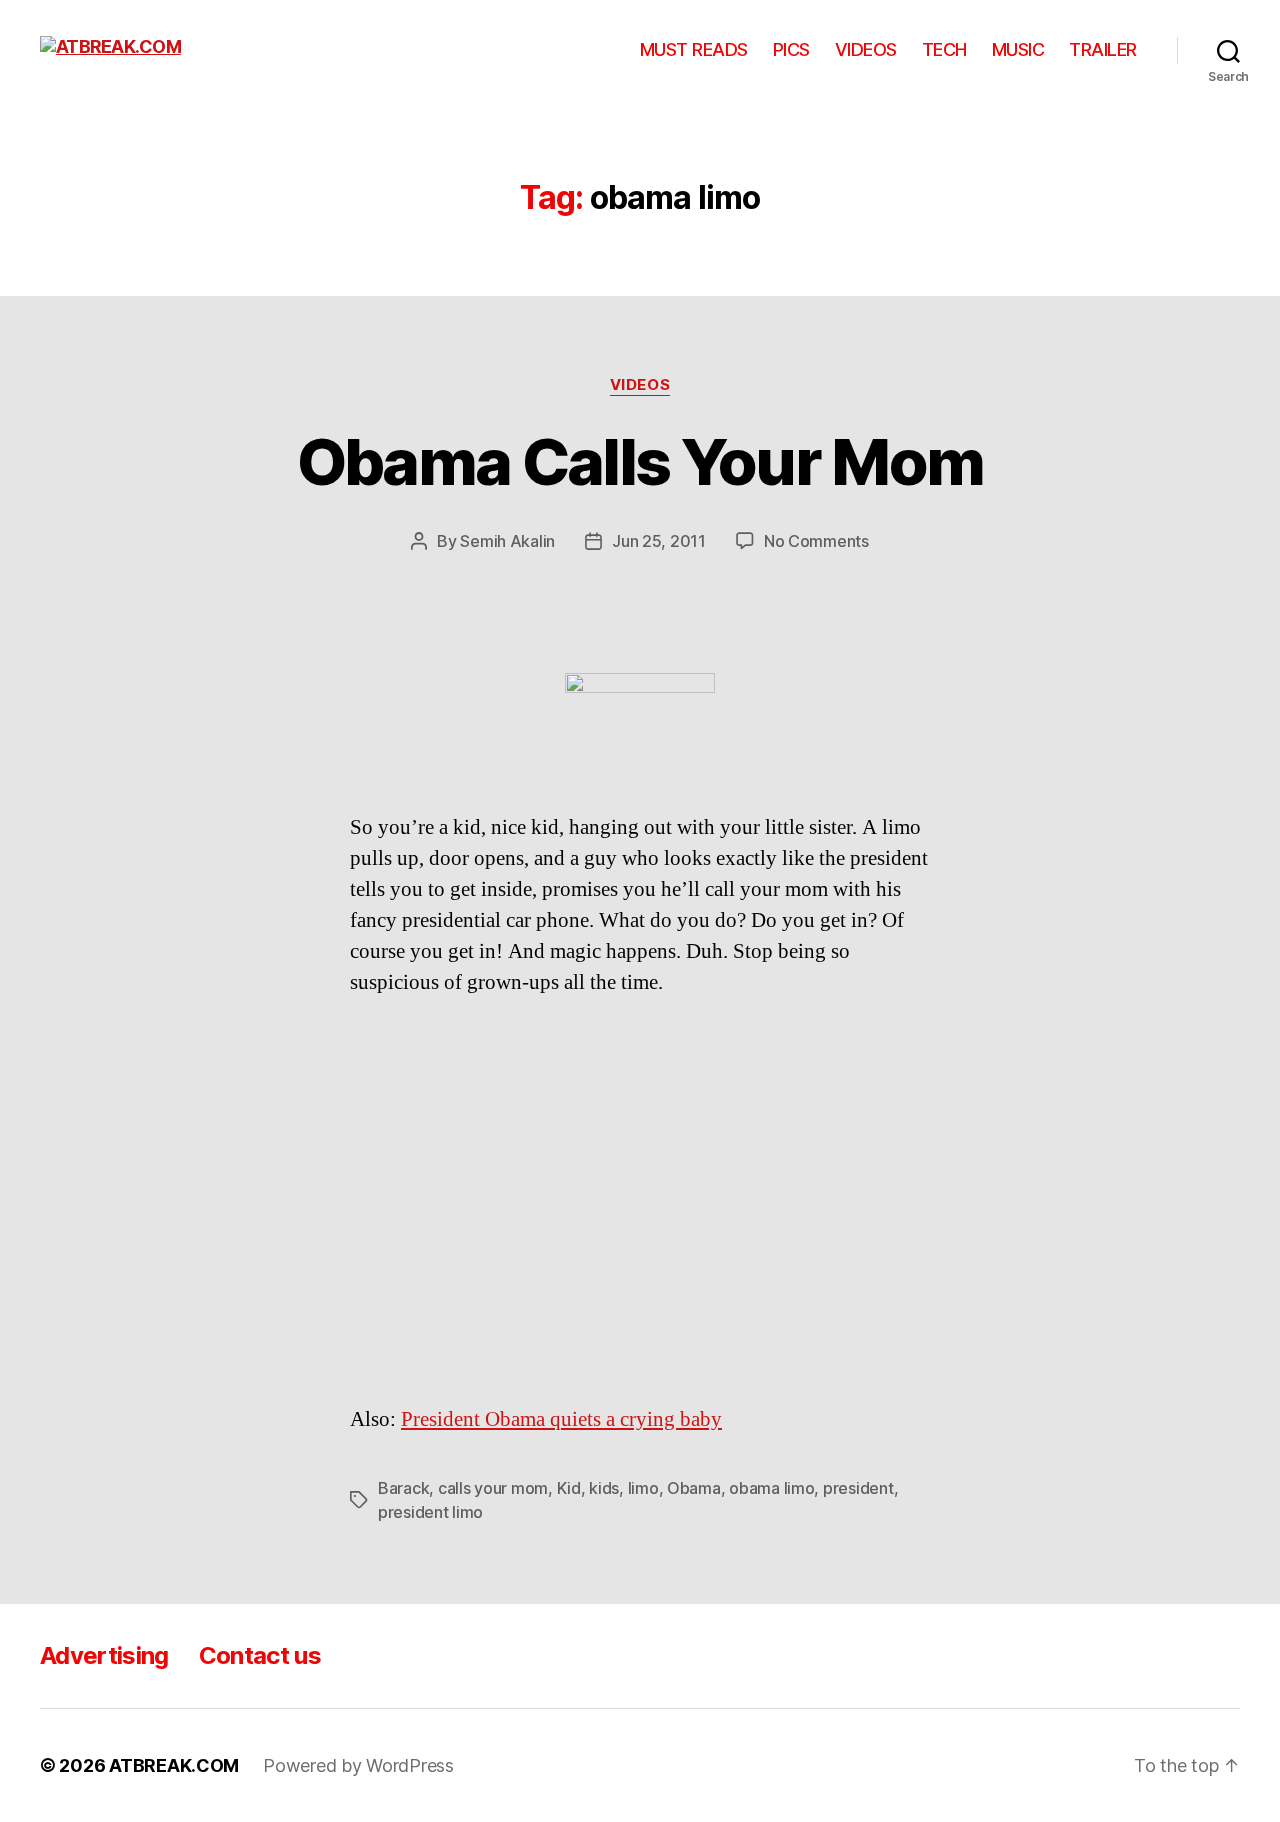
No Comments (816, 541)
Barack (403, 1488)
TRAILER (1103, 49)
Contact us (260, 1655)
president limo (430, 1512)
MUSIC (1018, 49)
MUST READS (694, 49)
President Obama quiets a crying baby (561, 1419)
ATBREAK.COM (174, 1765)
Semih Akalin (507, 541)
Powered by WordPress (358, 1765)
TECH (944, 49)
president (858, 1488)
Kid (569, 1488)
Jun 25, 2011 (659, 541)
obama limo (771, 1488)
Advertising (104, 1655)
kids (604, 1488)
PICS (791, 49)
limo (643, 1488)
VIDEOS (866, 49)
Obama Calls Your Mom (640, 461)
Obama (694, 1488)
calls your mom (493, 1488)
